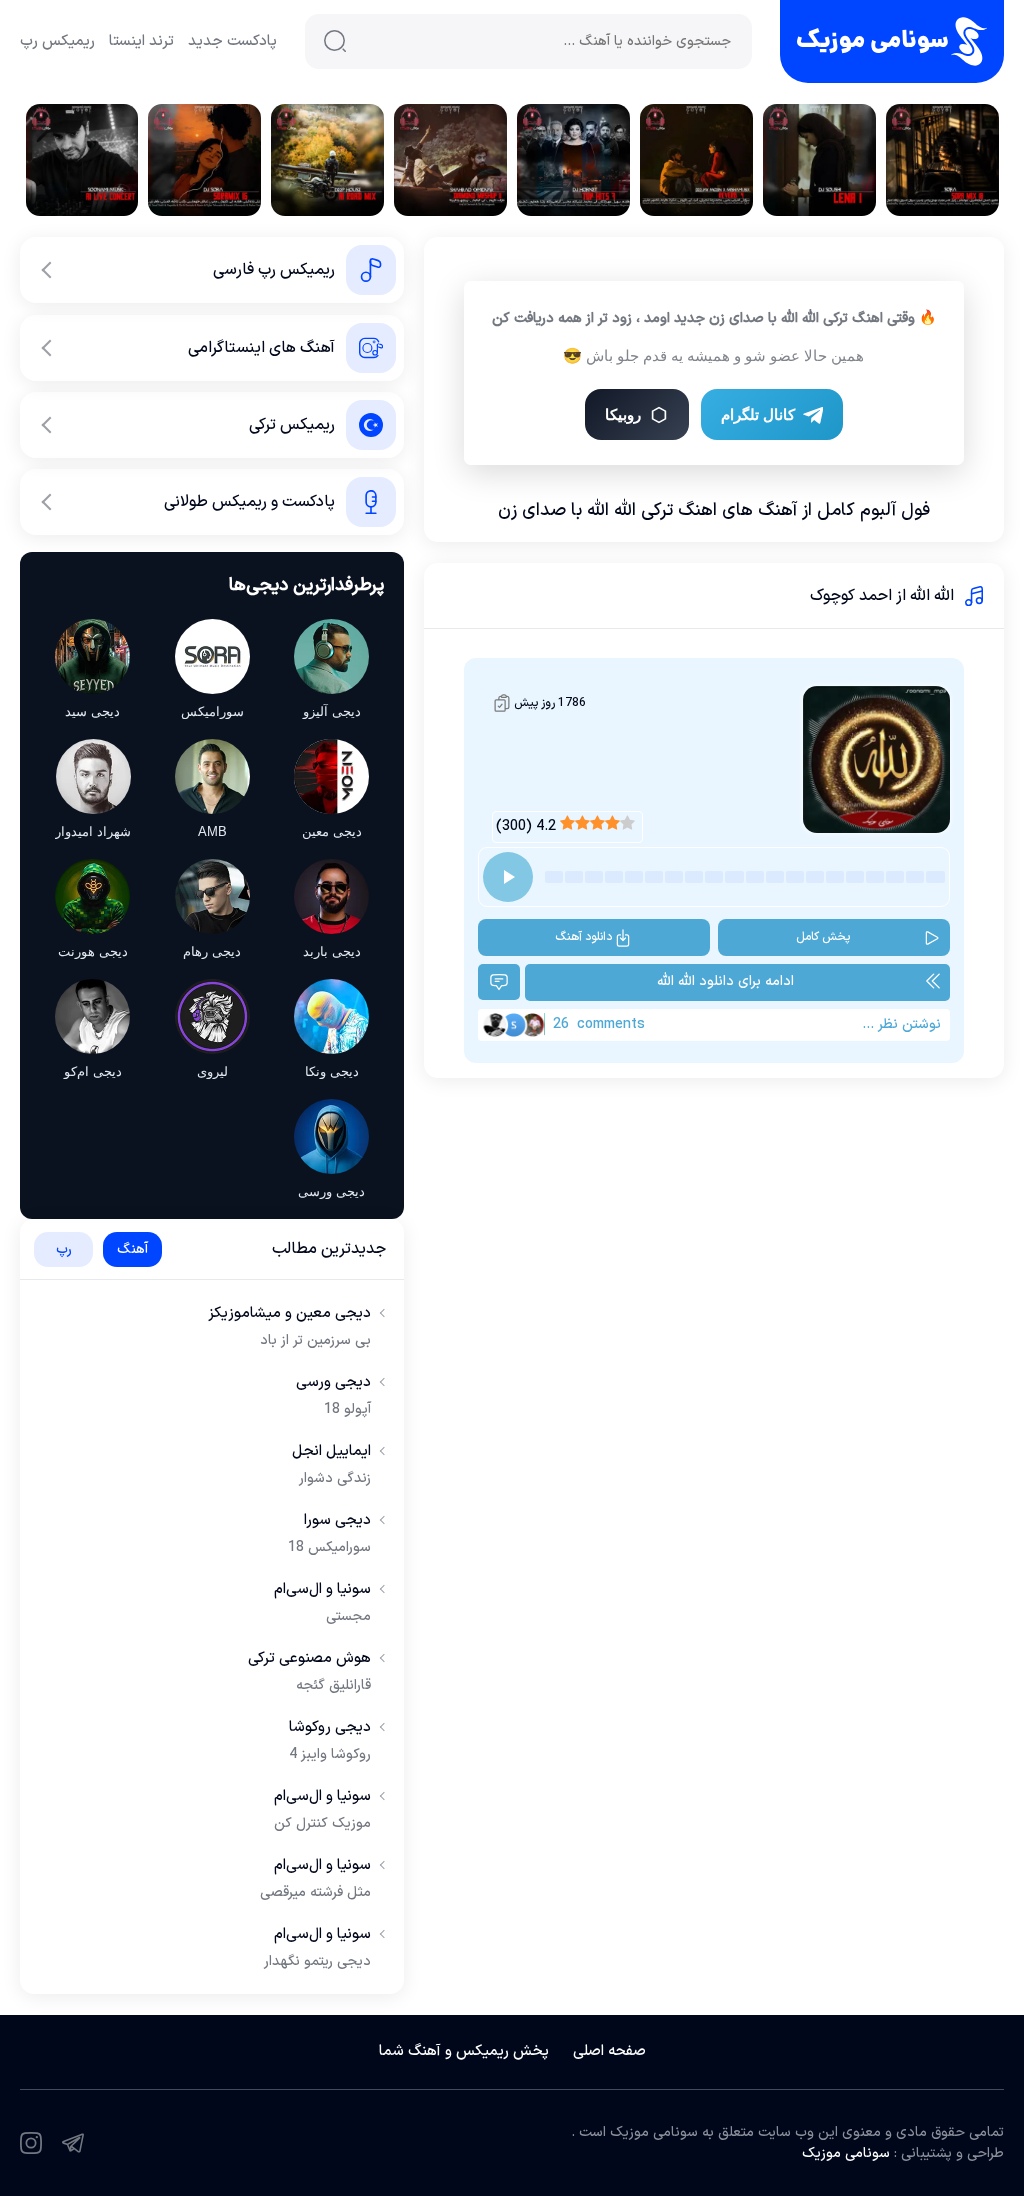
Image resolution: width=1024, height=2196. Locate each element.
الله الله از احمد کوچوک (882, 596)
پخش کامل (823, 937)
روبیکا (623, 414)
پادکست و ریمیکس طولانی (249, 502)
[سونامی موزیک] (892, 41)
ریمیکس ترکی (292, 425)
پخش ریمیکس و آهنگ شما (464, 2051)
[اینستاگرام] (31, 2143)
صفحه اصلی (609, 2051)
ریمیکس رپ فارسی (274, 270)
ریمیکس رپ (57, 41)
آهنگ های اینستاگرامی (261, 348)
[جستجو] (335, 41)
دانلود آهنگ (583, 937)
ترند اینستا (141, 41)
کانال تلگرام (758, 414)
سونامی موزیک (846, 2153)
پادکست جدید (232, 41)
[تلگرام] (73, 2143)
